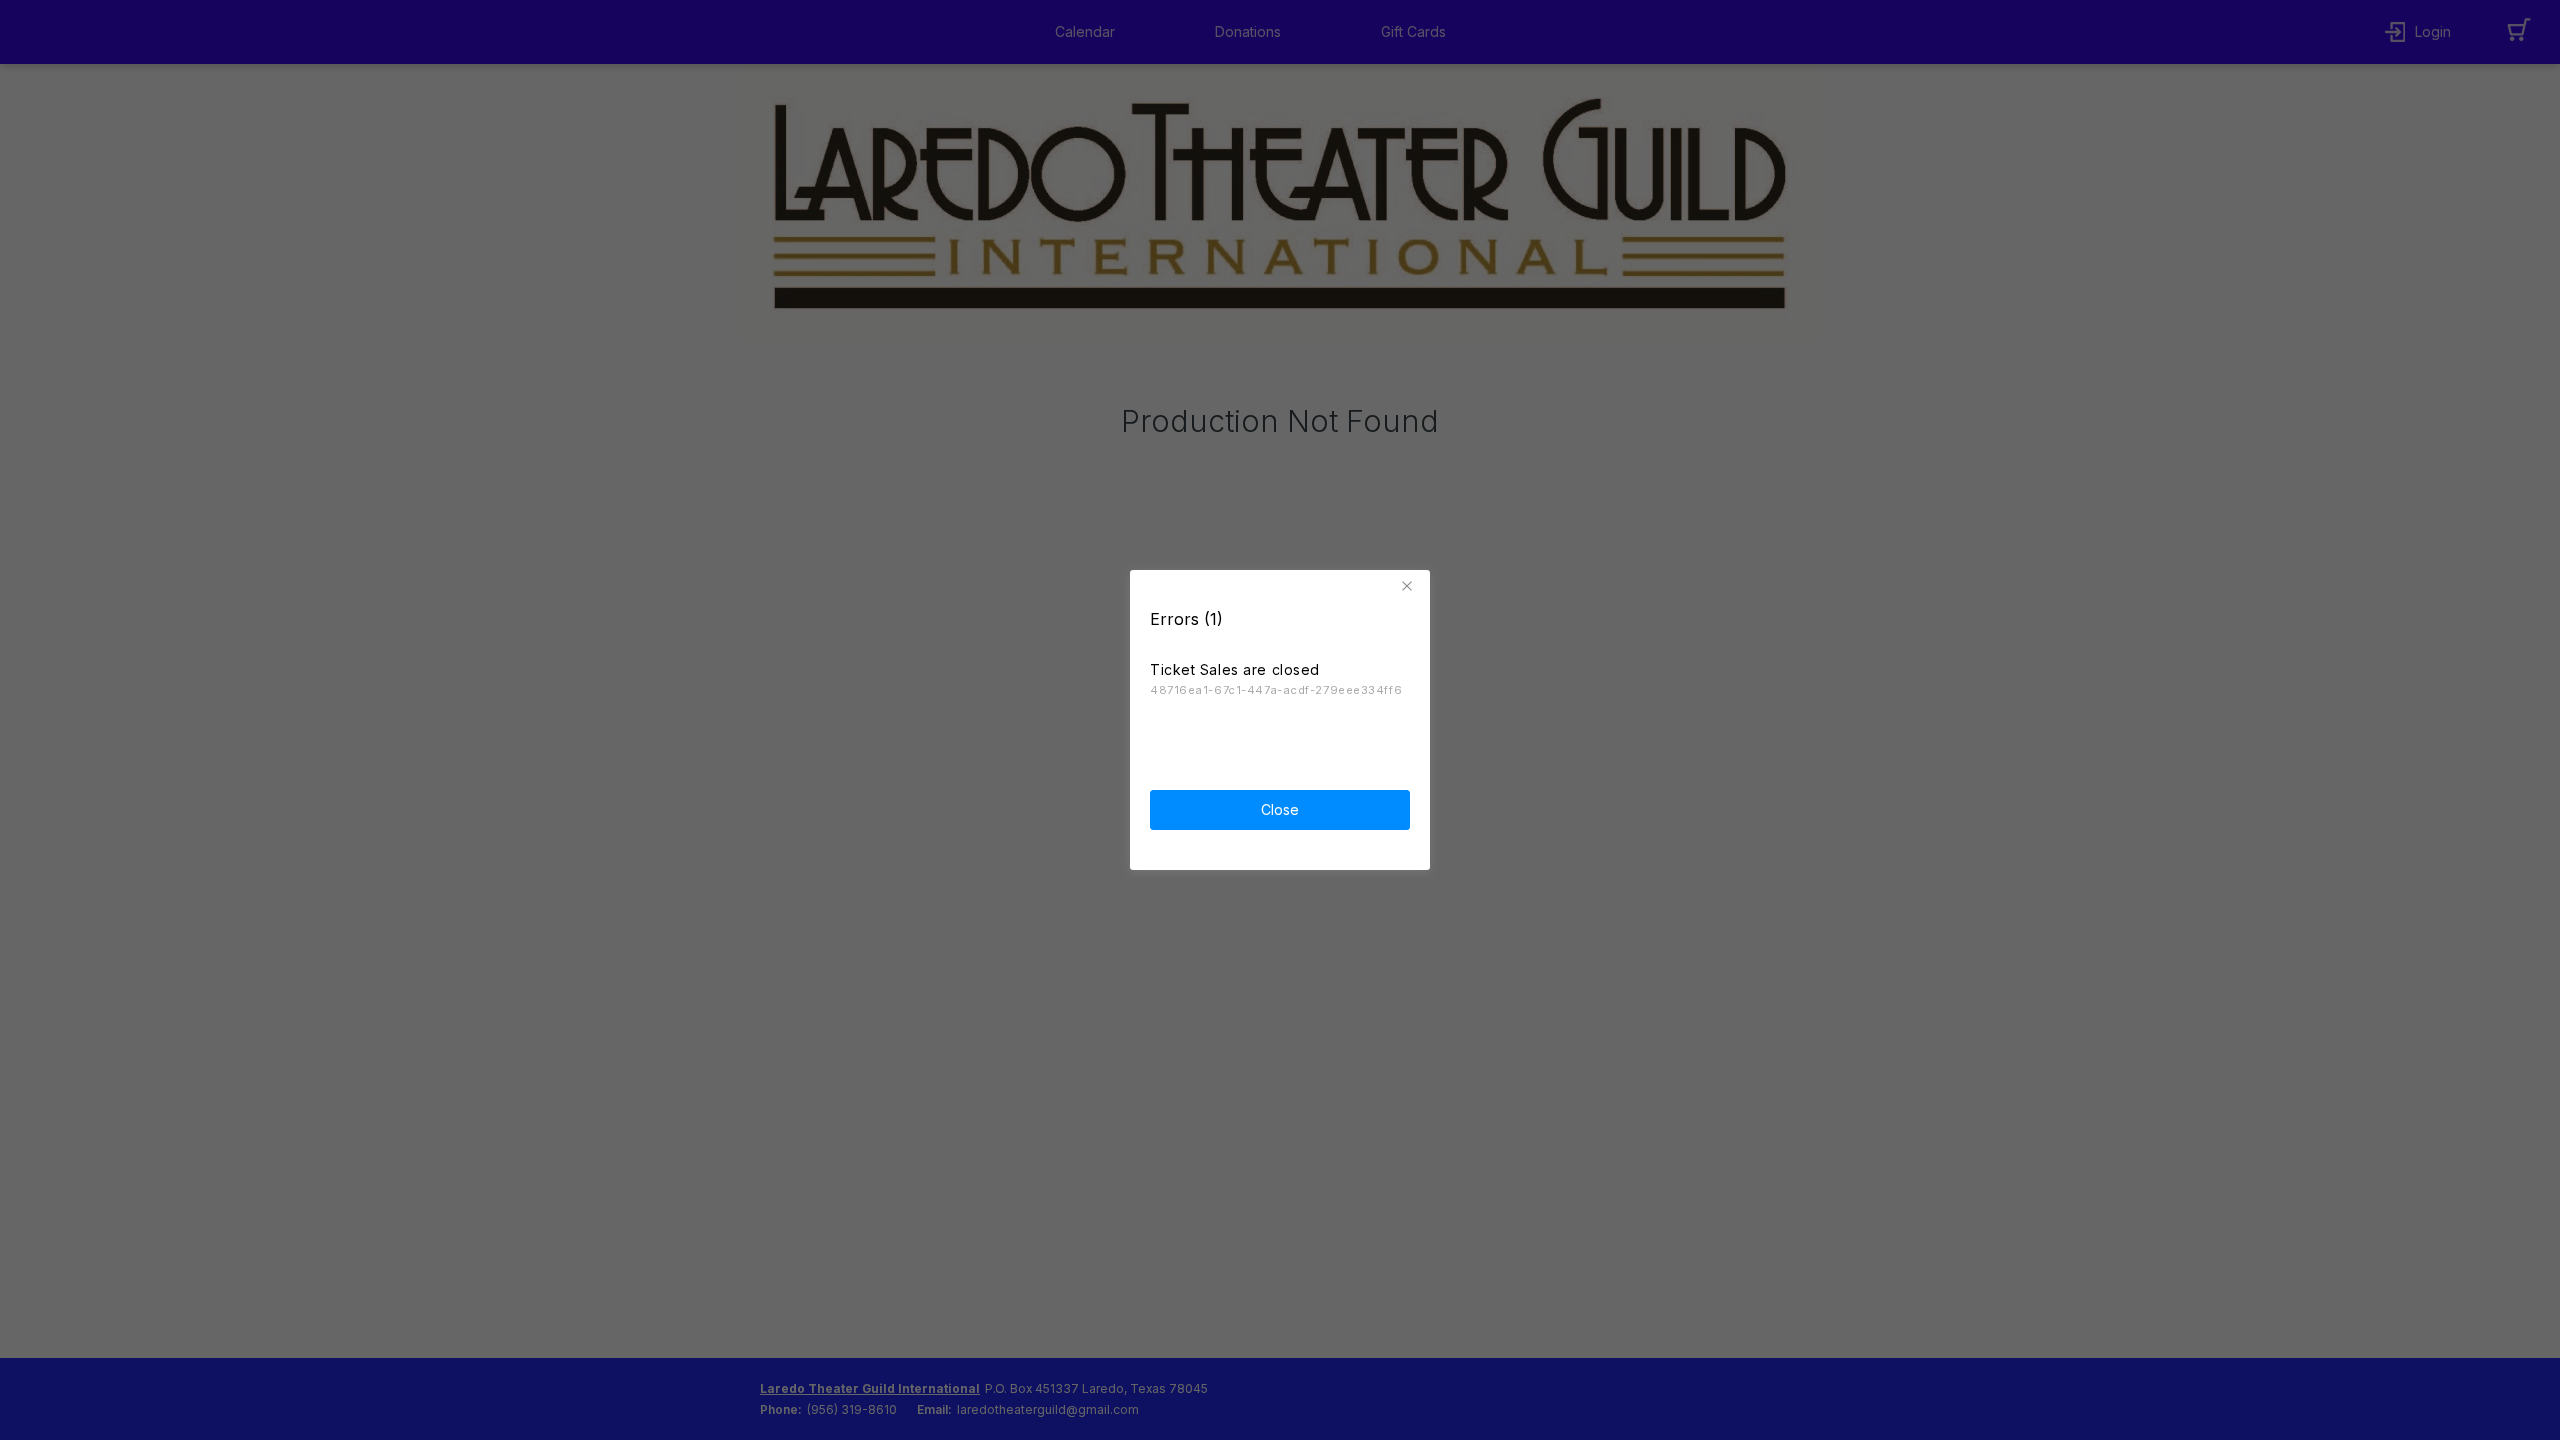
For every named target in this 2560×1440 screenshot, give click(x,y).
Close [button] (1280, 809)
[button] (1410, 586)
